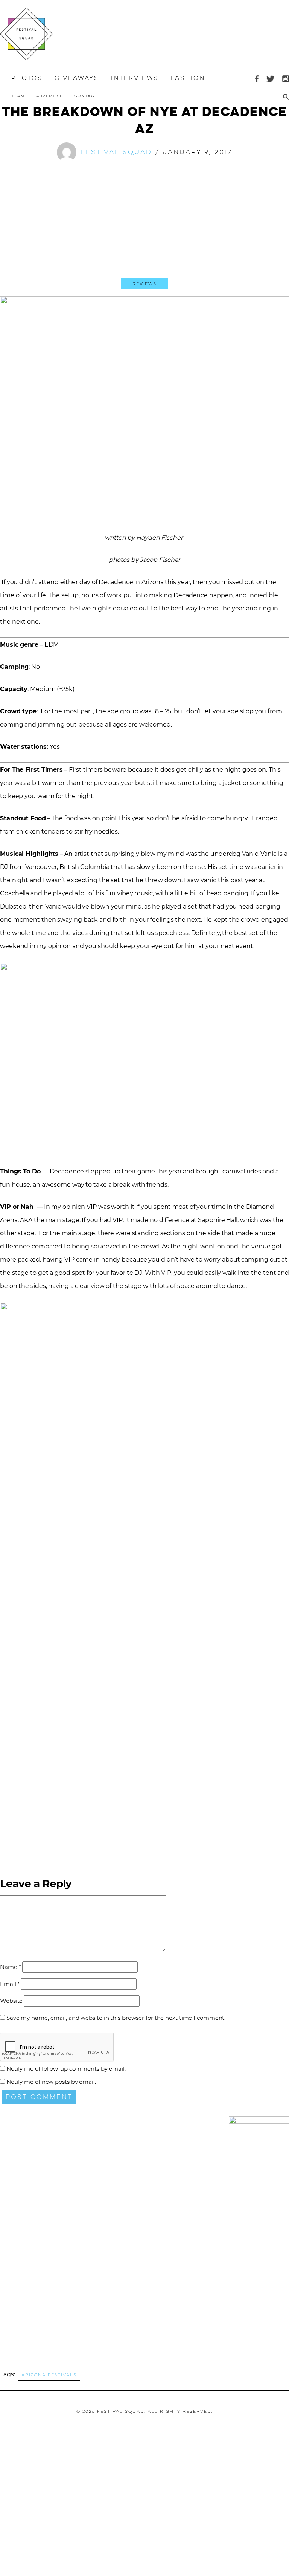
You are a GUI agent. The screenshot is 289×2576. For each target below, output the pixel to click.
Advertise (49, 96)
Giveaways (77, 78)
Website (11, 2001)
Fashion (188, 78)
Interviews (135, 78)
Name (10, 1967)
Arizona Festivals (49, 2375)
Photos (27, 78)
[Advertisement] (144, 226)
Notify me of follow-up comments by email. (66, 2069)
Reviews (144, 284)
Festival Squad (116, 152)
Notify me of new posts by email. (51, 2082)
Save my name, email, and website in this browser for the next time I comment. (116, 2018)
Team (18, 96)
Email (10, 1984)
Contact (86, 96)
